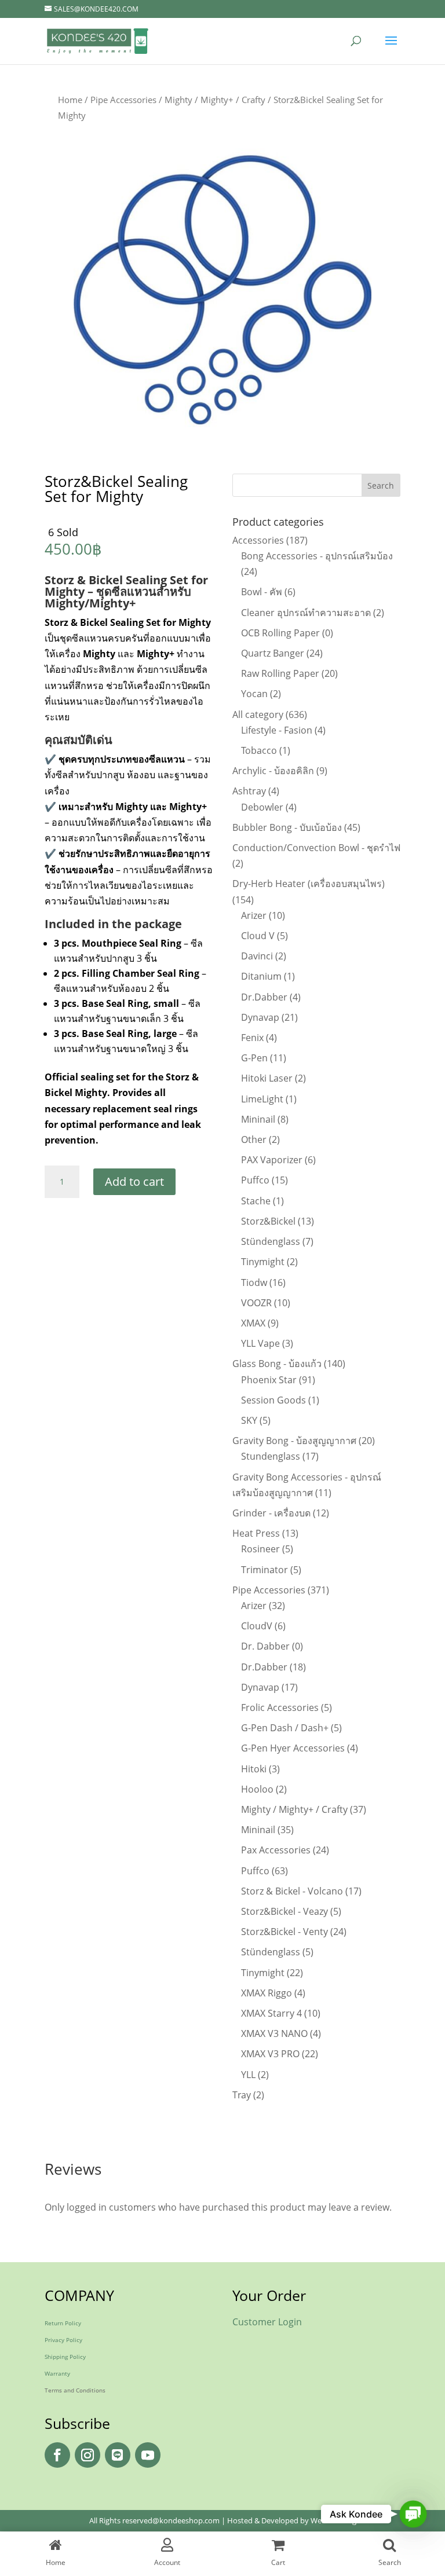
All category (258, 714)
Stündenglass (271, 1241)
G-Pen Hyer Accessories (293, 1748)
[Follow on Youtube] (148, 2455)
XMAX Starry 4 (271, 2013)
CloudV (257, 1626)
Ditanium (261, 976)
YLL (248, 2075)
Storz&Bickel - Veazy (284, 1911)
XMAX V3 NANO (274, 2033)
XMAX (253, 1323)
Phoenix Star (269, 1380)
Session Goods (273, 1400)
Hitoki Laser (267, 1078)
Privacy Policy (63, 2340)
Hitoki (254, 1769)
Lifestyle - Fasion (277, 730)
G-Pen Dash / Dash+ (285, 1728)
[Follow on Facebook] (57, 2455)
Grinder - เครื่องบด (271, 1513)
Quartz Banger (273, 653)
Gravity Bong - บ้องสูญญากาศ (294, 1441)
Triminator (265, 1570)
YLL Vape (260, 1343)
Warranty (57, 2373)
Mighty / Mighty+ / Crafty (215, 100)
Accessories (258, 540)
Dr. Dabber (265, 1646)
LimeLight (262, 1099)
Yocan (254, 694)
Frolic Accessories (280, 1707)
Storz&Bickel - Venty (284, 1932)
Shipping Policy (65, 2357)
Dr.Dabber (264, 997)
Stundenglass (271, 1456)
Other (254, 1139)
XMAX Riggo (267, 1993)
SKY (249, 1420)
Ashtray (249, 791)
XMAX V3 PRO (270, 2054)
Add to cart (134, 1181)
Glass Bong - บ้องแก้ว (277, 1364)
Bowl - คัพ (262, 592)
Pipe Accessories (123, 100)
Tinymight (263, 1262)
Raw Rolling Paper (280, 673)
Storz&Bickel (268, 1221)
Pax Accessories (276, 1850)
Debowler (262, 807)
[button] (413, 2514)
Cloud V (258, 936)
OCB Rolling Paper (280, 633)
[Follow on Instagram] (87, 2455)
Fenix (252, 1038)
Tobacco (259, 750)
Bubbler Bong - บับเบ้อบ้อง (287, 827)
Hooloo (257, 1789)
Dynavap (260, 1017)
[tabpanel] (223, 290)
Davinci (257, 956)
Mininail (258, 1119)
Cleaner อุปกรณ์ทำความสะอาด (306, 613)
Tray (242, 2095)
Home (70, 100)
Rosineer (260, 1549)
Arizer (254, 915)
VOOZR (256, 1303)
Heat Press (256, 1533)
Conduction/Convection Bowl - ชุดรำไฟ (316, 848)
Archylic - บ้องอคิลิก (273, 771)
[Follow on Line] (118, 2455)
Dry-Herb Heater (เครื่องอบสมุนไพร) (309, 884)
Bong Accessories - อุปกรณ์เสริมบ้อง (317, 556)
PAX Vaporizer (272, 1160)
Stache (256, 1201)
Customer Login (267, 2322)
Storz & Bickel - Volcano (292, 1891)
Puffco (255, 1180)
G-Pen (254, 1058)
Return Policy (63, 2323)
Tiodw (254, 1282)
